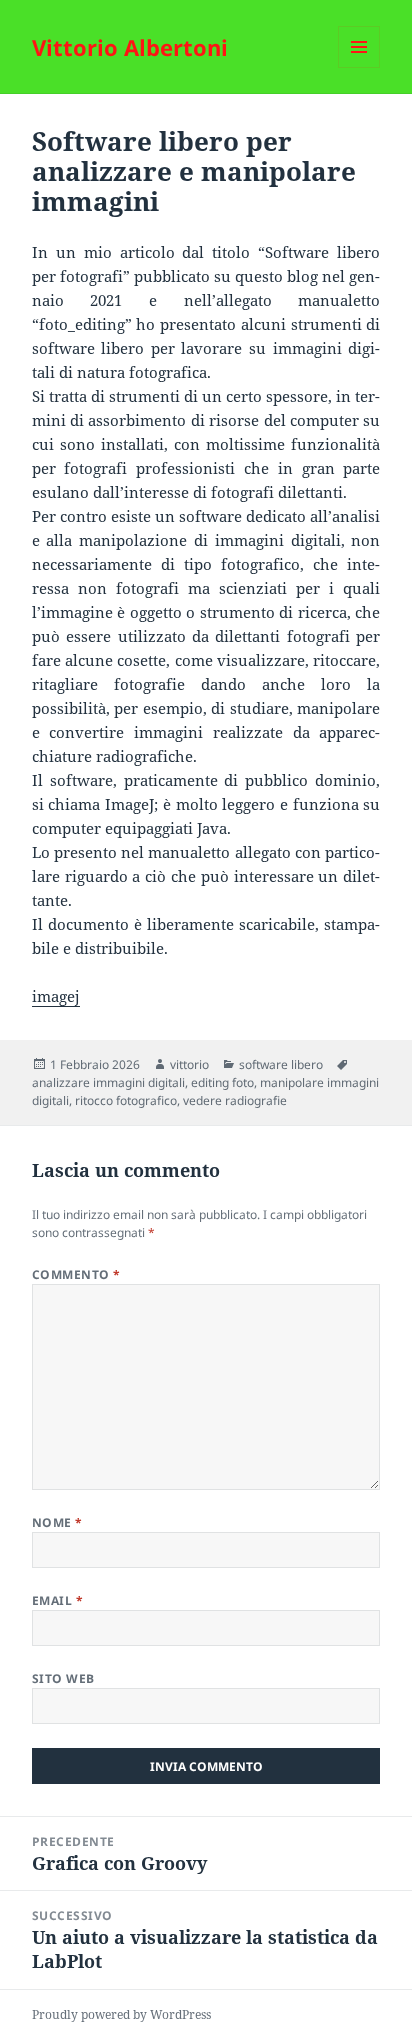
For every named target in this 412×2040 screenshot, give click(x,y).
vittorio (189, 1064)
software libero (281, 1064)
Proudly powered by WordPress (121, 2014)
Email (57, 1600)
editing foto (222, 1082)
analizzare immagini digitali (108, 1082)
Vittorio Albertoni (130, 47)
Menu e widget (359, 67)
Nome (57, 1522)
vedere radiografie (235, 1100)
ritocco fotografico (126, 1100)
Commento (76, 1274)
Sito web (63, 1678)
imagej (56, 996)
